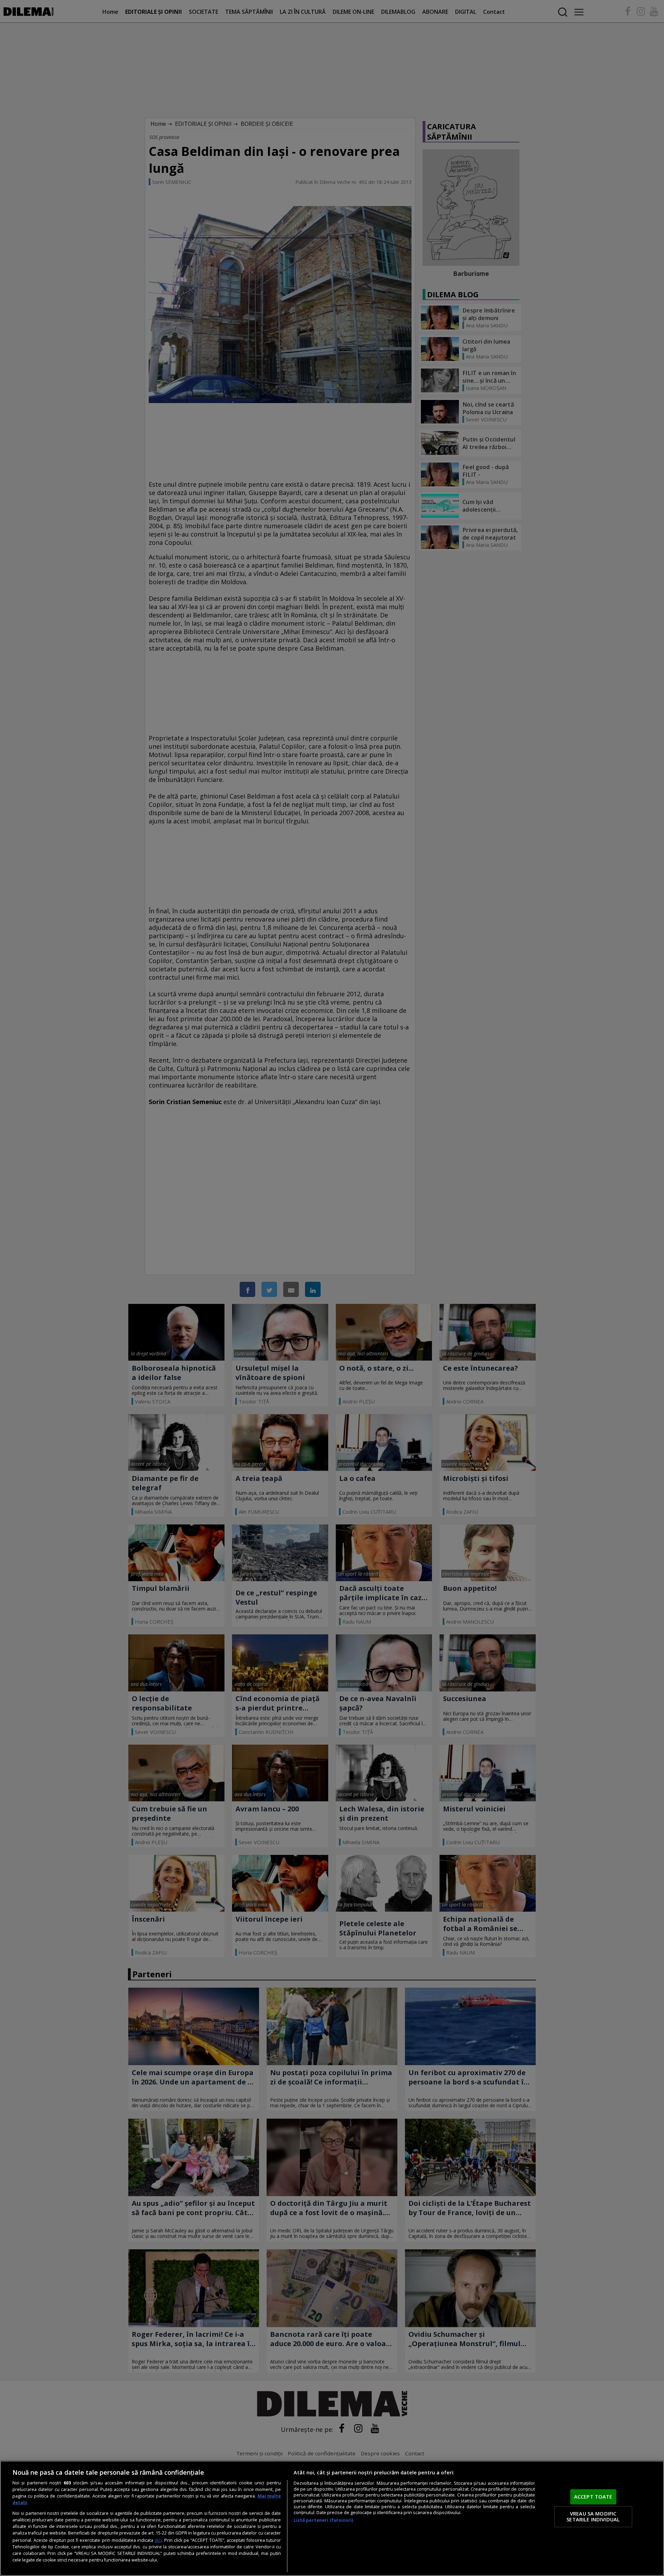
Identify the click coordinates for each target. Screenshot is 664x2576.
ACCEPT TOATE (593, 2496)
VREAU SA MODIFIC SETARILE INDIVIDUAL (593, 2517)
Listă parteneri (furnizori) (323, 2520)
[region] (332, 2518)
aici (158, 2540)
